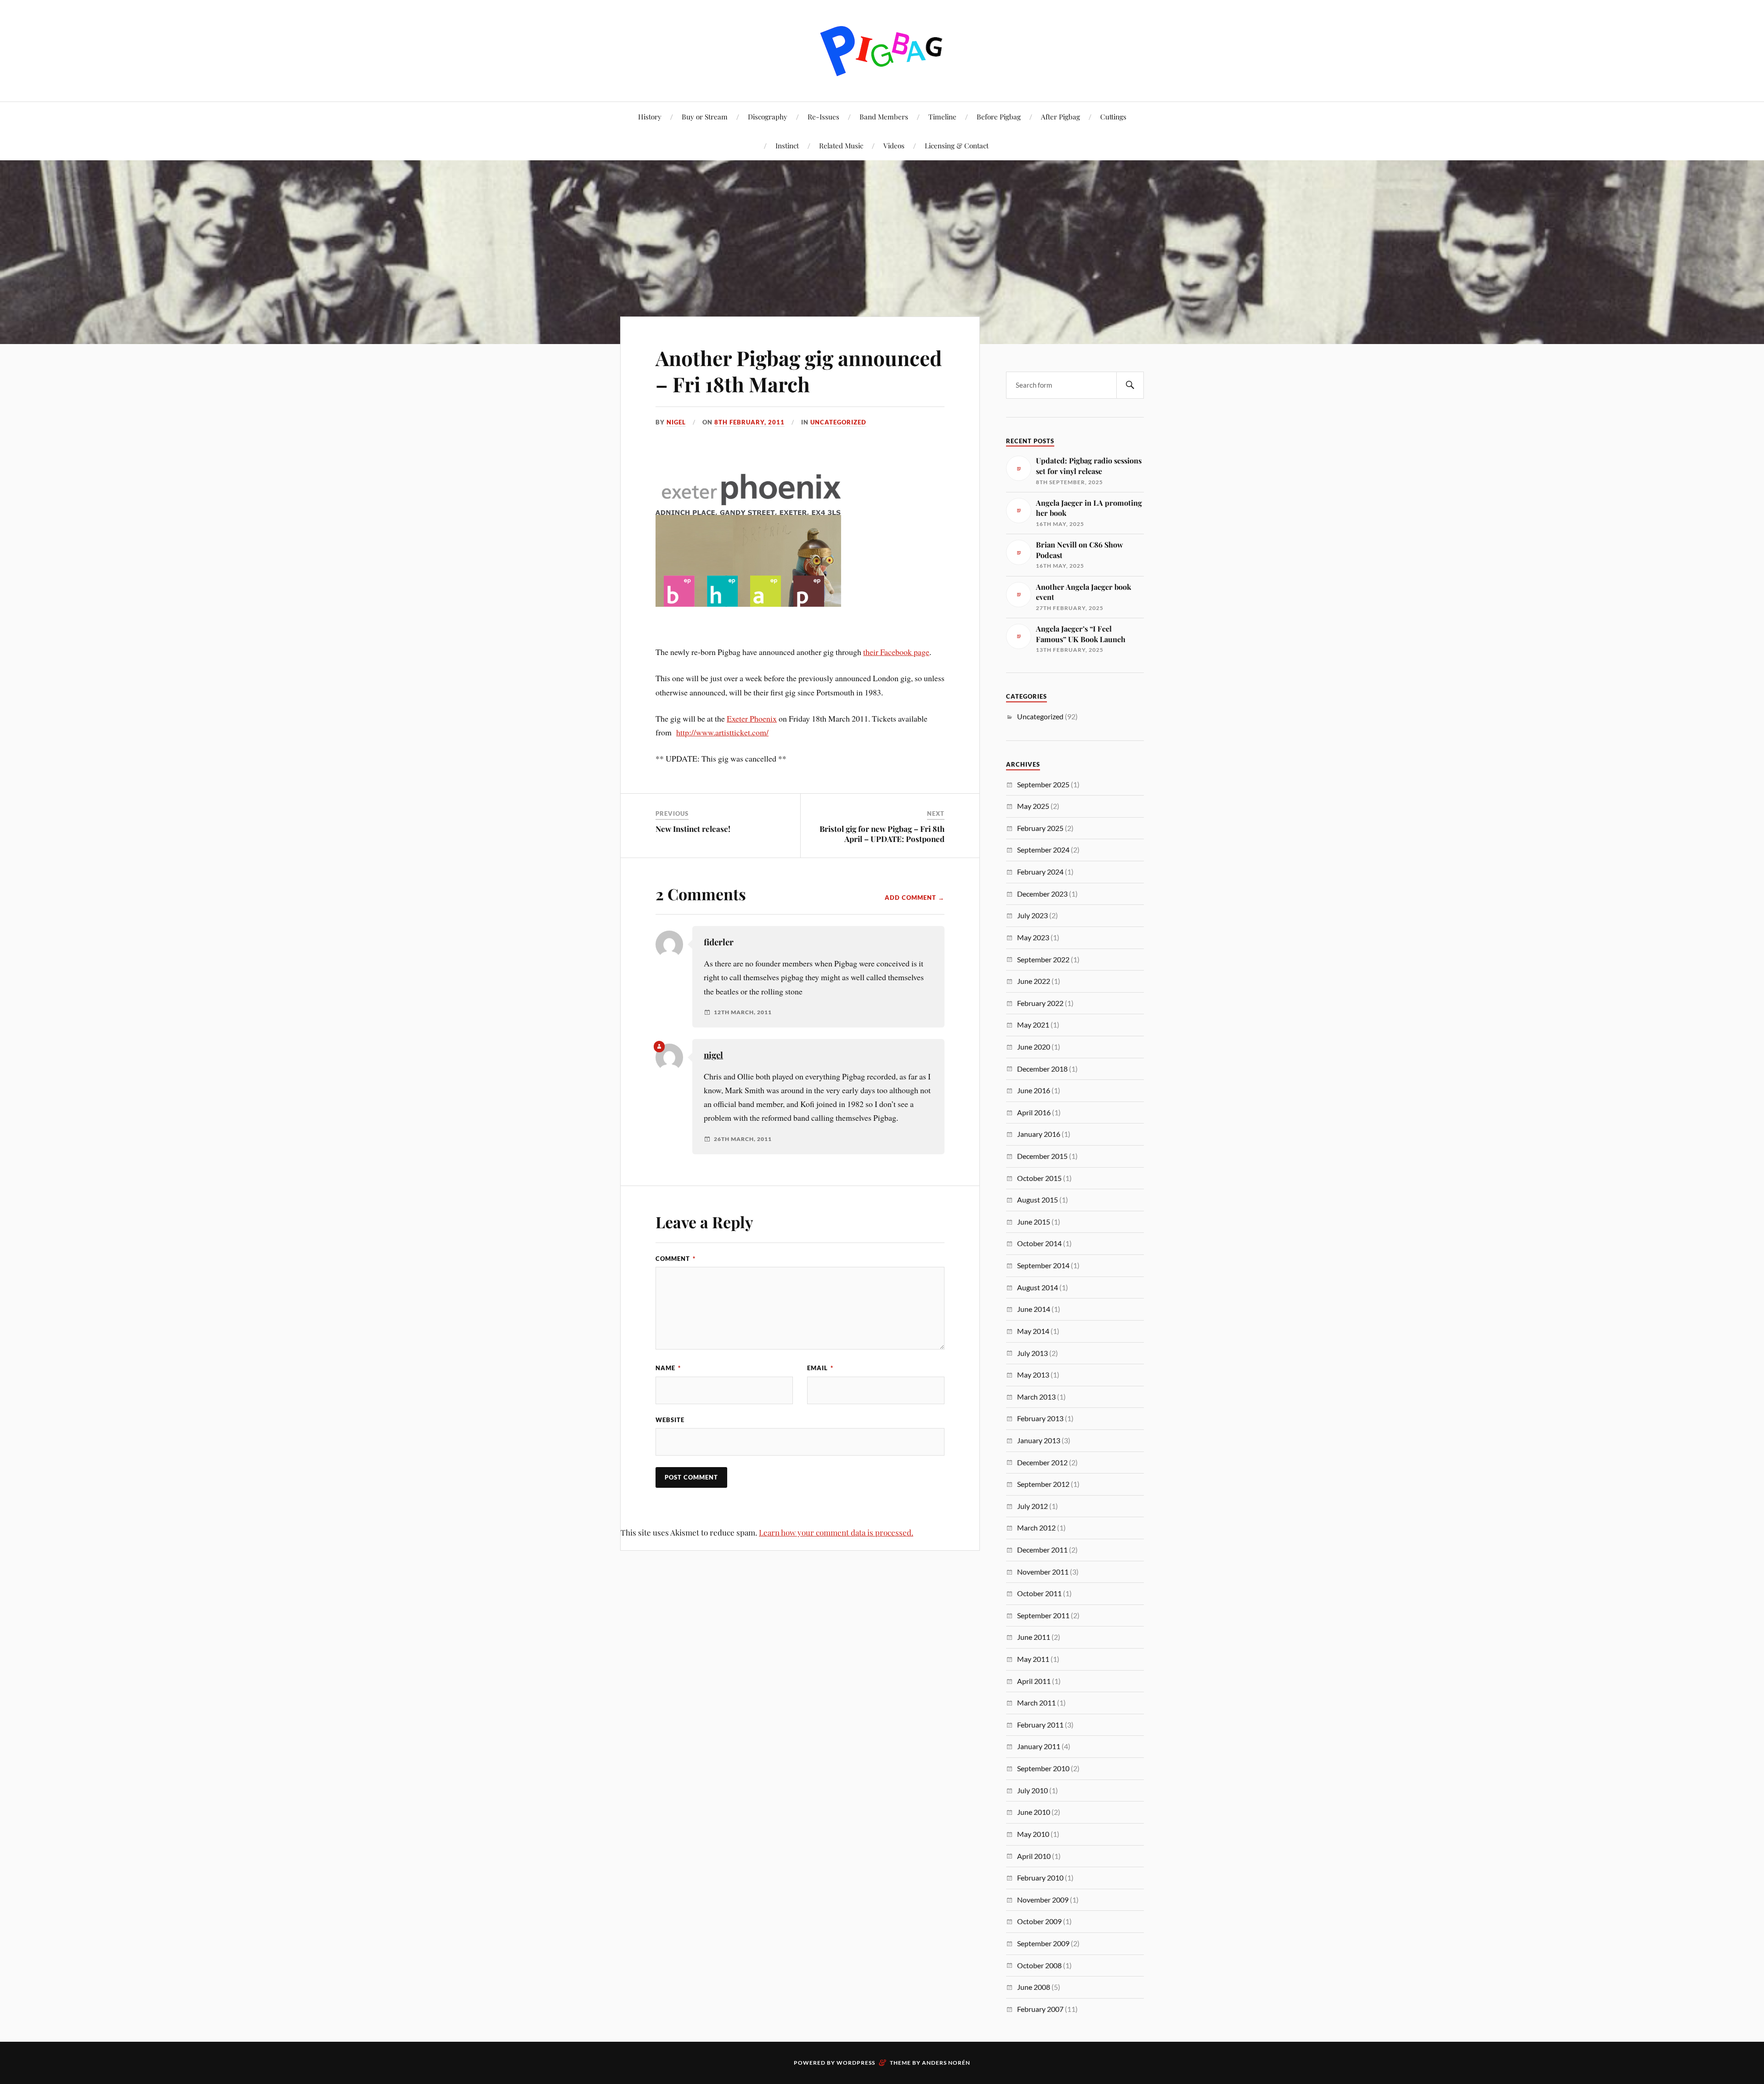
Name (668, 1368)
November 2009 (1043, 1900)
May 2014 (1033, 1331)
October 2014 (1039, 1243)
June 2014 (1034, 1309)
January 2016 (1039, 1134)
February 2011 (1040, 1725)
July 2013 (1032, 1353)
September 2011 (1043, 1615)
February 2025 (1040, 828)
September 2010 (1043, 1768)
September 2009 (1043, 1943)
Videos (894, 145)
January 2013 (1039, 1440)
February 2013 (1040, 1418)
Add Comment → (915, 898)
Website (670, 1420)
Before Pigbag (999, 116)
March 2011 (1036, 1703)
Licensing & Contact (957, 145)
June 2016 (1034, 1090)
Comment (676, 1259)
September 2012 (1043, 1484)
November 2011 (1043, 1572)
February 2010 (1040, 1878)
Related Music (841, 145)
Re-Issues (823, 116)
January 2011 (1039, 1746)
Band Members (884, 116)
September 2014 (1043, 1265)
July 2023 (1032, 915)
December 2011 (1042, 1550)
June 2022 (1034, 981)
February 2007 (1040, 2009)
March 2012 (1036, 1528)
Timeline (942, 116)
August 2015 (1037, 1200)
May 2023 (1033, 937)
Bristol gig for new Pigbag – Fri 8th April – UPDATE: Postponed (882, 834)
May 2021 (1033, 1025)
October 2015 (1039, 1178)
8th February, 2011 (749, 422)
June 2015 (1034, 1222)
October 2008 (1039, 1965)
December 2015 (1042, 1156)
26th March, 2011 (743, 1139)
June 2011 (1034, 1637)
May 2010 (1033, 1834)
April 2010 (1034, 1856)
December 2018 (1042, 1069)
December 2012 (1042, 1462)
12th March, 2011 (743, 1012)
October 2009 (1039, 1921)
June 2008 (1034, 1987)
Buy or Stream (705, 116)
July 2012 (1032, 1506)
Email (820, 1368)
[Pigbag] (882, 50)
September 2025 (1043, 784)
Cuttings (1113, 116)
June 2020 (1034, 1047)
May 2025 (1033, 806)
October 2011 (1039, 1593)
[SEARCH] (1130, 385)
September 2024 (1043, 850)
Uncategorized (838, 422)
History (650, 116)
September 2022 (1043, 959)
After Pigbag (1060, 116)
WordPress (856, 2063)
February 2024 (1040, 872)
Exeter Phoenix (752, 718)
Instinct (787, 145)
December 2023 (1042, 894)
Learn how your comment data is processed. (836, 1532)
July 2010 (1032, 1790)
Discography (768, 116)
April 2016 (1034, 1112)
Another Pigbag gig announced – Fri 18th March (799, 371)
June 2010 (1034, 1812)
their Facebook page (896, 652)
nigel (676, 422)
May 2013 (1033, 1375)
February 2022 (1040, 1003)
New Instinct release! (693, 829)
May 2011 (1033, 1659)
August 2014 (1037, 1287)
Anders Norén (946, 2063)
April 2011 (1034, 1681)
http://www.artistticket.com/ (722, 732)
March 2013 (1036, 1397)
